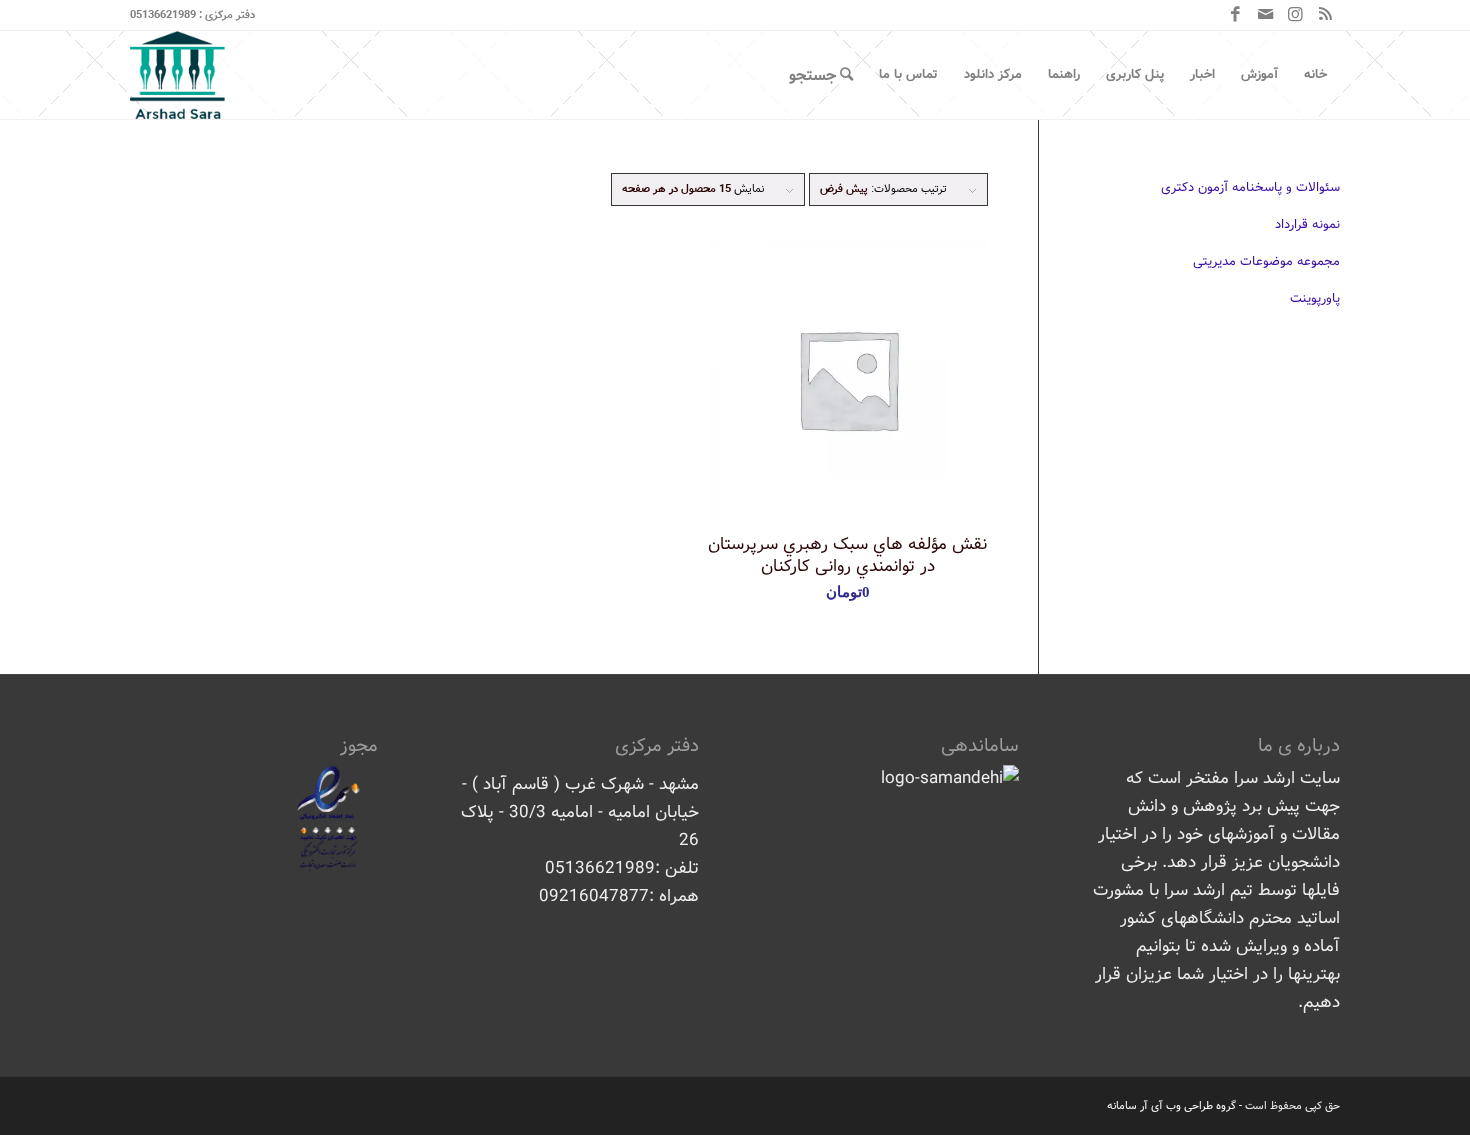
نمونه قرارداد (1307, 224)
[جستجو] (821, 75)
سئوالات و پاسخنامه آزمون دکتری (1250, 187)
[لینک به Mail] (1265, 15)
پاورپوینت (1315, 298)
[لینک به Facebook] (1235, 15)
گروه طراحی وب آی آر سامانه (1171, 1106)
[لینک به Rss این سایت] (1325, 15)
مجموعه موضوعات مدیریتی (1266, 261)
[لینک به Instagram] (1295, 15)
